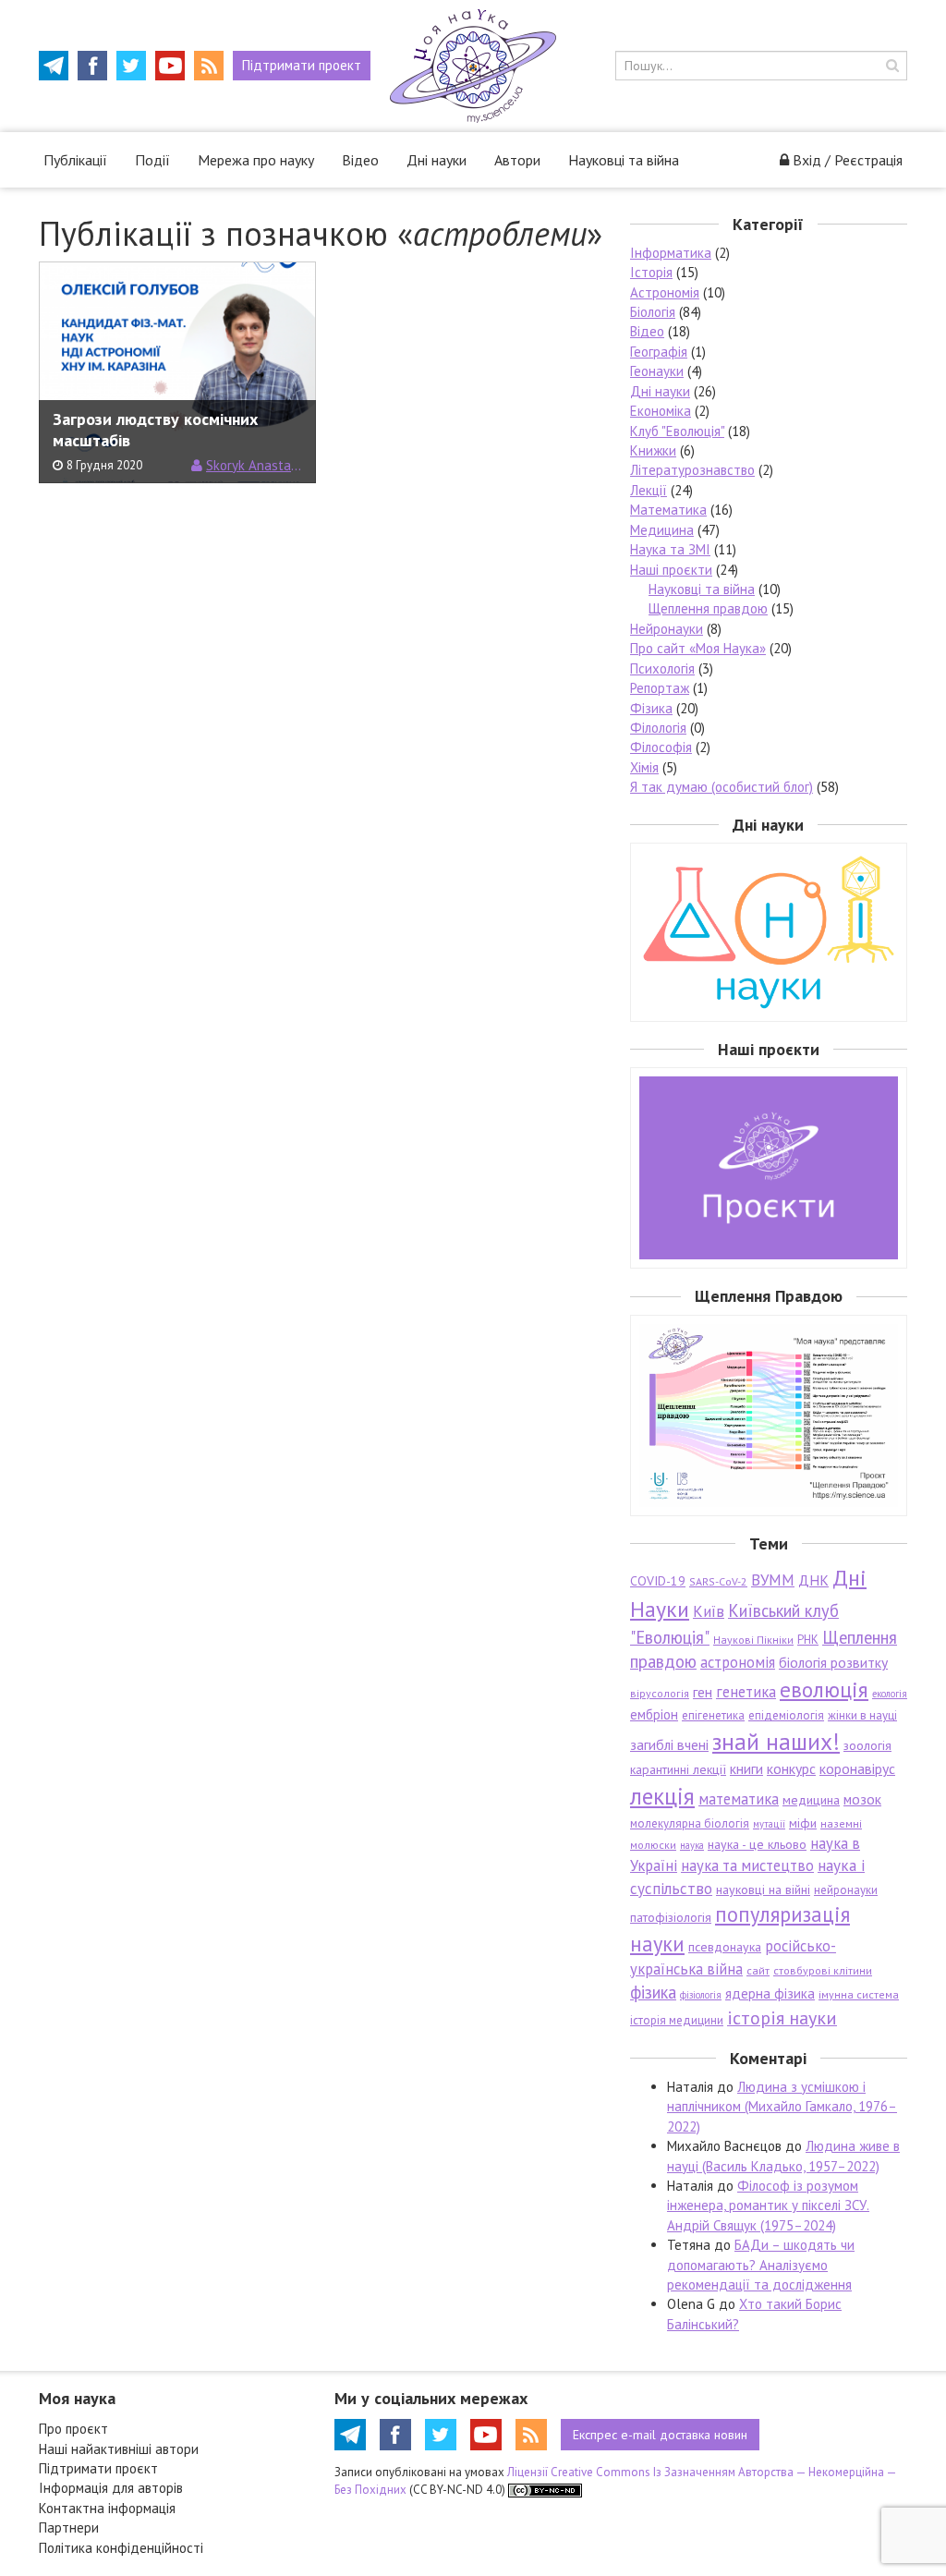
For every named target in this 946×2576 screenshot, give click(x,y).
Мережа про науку (256, 160)
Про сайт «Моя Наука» (698, 648)
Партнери (69, 2527)
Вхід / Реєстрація (848, 160)
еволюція (824, 1689)
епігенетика (713, 1715)
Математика (668, 510)
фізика (653, 1992)
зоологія (867, 1745)
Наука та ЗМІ (670, 549)
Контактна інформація (107, 2508)
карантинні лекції (678, 1769)
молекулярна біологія (690, 1823)
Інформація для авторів (111, 2488)
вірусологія (660, 1693)
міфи (803, 1823)
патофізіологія (671, 1917)
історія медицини (677, 2020)
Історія (651, 272)
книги (746, 1768)
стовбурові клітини (823, 1970)
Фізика (651, 708)
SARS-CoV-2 (718, 1581)
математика (739, 1799)
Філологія (658, 728)
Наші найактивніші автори (119, 2449)
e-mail (660, 2435)
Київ (709, 1611)
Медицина (662, 530)
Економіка (661, 411)
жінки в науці (862, 1715)
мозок (862, 1799)
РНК (808, 1640)
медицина (811, 1800)
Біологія (653, 312)
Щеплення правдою (708, 608)
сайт (758, 1970)
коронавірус (857, 1768)
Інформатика (671, 253)
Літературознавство (692, 470)
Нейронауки (667, 629)
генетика (746, 1692)
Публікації (75, 160)
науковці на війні (763, 1889)
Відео (360, 160)
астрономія (738, 1662)
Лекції (649, 490)
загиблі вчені (669, 1744)
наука (692, 1845)
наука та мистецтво (747, 1865)
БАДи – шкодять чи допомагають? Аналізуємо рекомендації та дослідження (761, 2265)
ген (703, 1692)
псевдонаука (725, 1947)
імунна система (859, 1994)
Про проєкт (73, 2429)
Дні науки (437, 160)
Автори (517, 160)
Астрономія (665, 292)
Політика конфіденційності (121, 2548)
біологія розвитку (833, 1662)
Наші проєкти (671, 570)
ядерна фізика (770, 1993)
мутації (769, 1824)
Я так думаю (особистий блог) (722, 787)
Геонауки (657, 371)
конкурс (791, 1768)
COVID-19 (658, 1581)
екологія (890, 1694)
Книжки (653, 450)
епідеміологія (786, 1715)
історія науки (782, 2017)
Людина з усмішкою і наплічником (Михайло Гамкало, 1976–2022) (782, 2107)
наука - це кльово (757, 1844)
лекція (662, 1796)
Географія (659, 352)
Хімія (644, 767)
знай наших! (776, 1741)
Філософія (661, 747)
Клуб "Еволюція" (677, 431)
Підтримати (302, 65)
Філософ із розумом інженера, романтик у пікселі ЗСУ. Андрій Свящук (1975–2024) (768, 2205)
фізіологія (701, 1995)
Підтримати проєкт (98, 2468)
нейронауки (846, 1890)
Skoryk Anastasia (254, 465)
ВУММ (773, 1580)
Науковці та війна (624, 160)
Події (152, 160)
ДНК (813, 1580)
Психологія (662, 668)
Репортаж (660, 688)
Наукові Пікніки (753, 1640)
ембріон (654, 1714)
